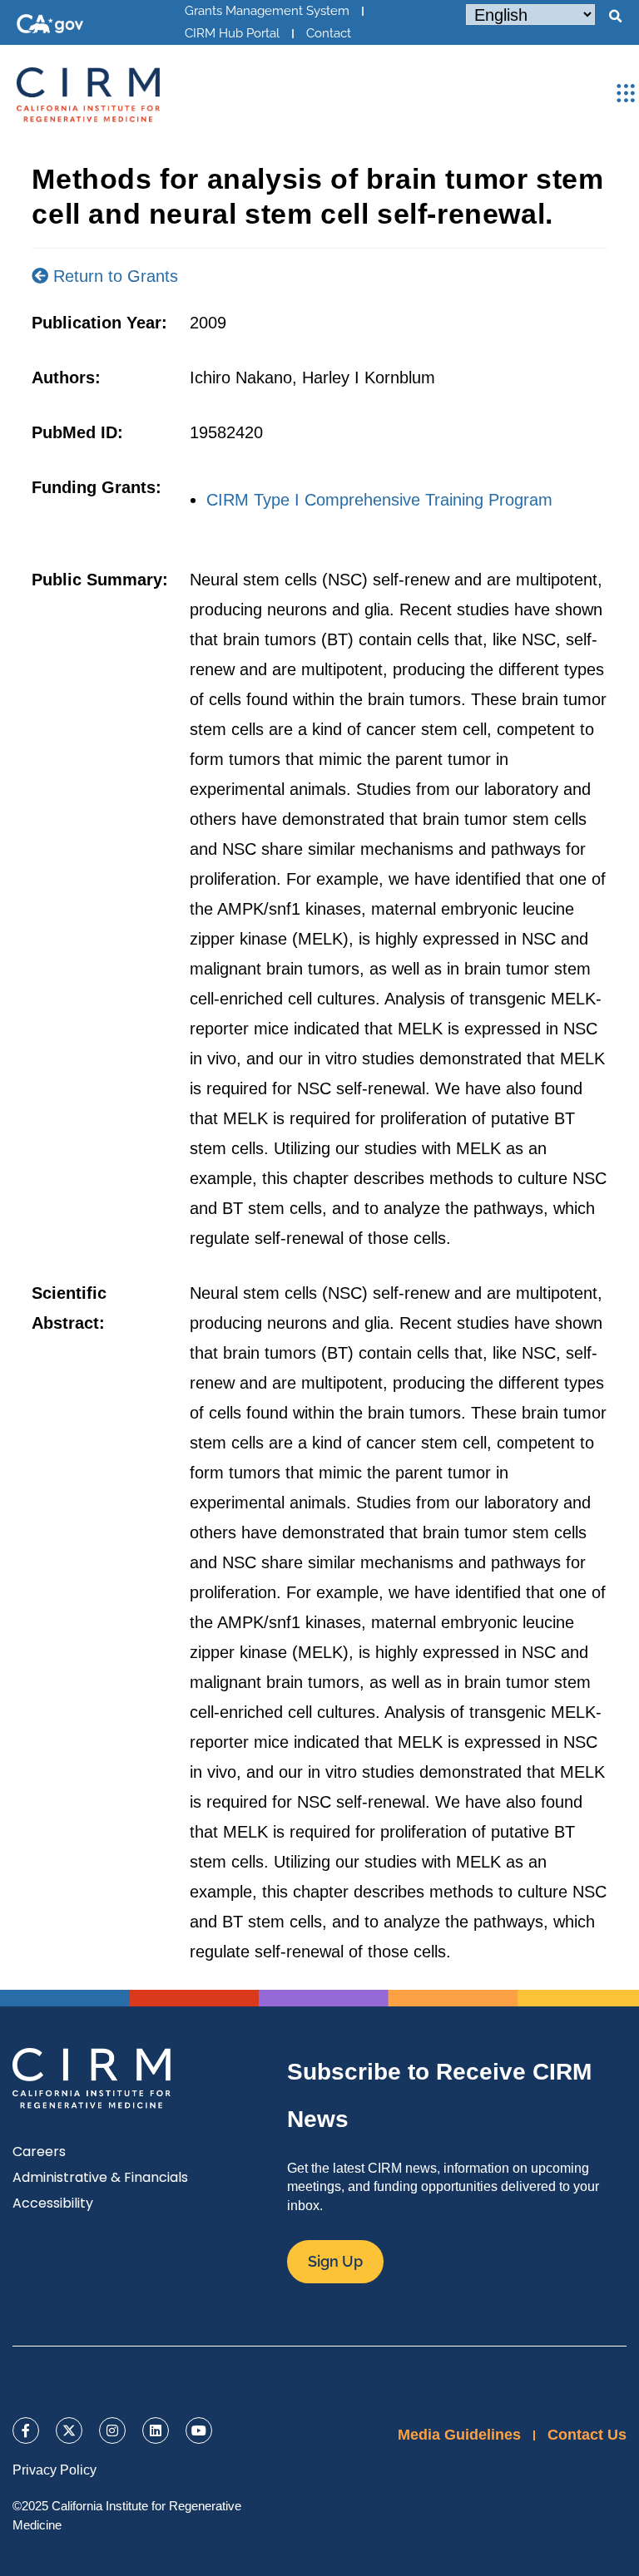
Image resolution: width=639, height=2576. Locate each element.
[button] (615, 17)
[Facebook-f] (26, 2430)
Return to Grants (113, 276)
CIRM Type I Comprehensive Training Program (379, 500)
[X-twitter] (69, 2430)
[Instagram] (112, 2430)
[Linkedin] (156, 2430)
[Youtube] (199, 2430)
